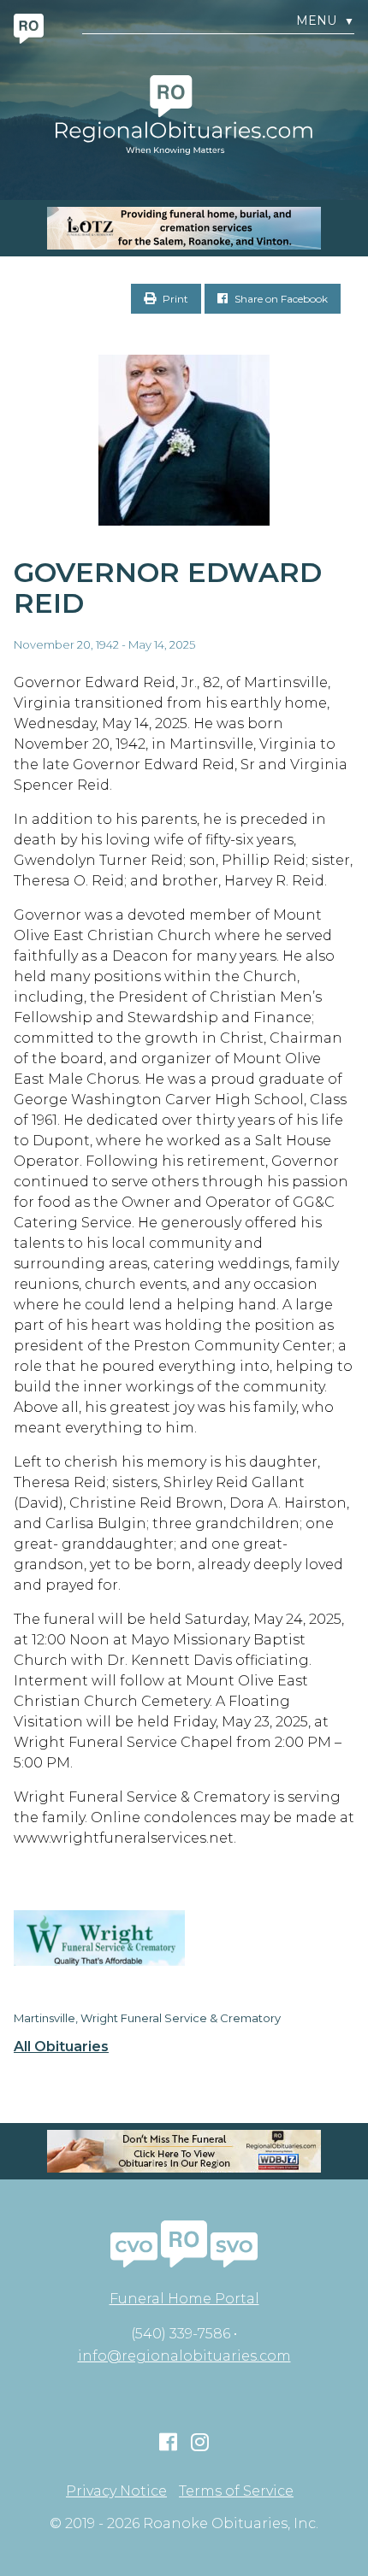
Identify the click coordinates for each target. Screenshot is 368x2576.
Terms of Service (236, 2491)
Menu (325, 21)
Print (174, 299)
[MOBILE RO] (184, 228)
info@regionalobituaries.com (184, 2356)
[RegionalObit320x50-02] (184, 2151)
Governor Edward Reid (168, 588)
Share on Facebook (280, 299)
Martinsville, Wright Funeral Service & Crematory (147, 2018)
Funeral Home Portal (184, 2299)
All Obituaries (61, 2047)
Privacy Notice (116, 2491)
